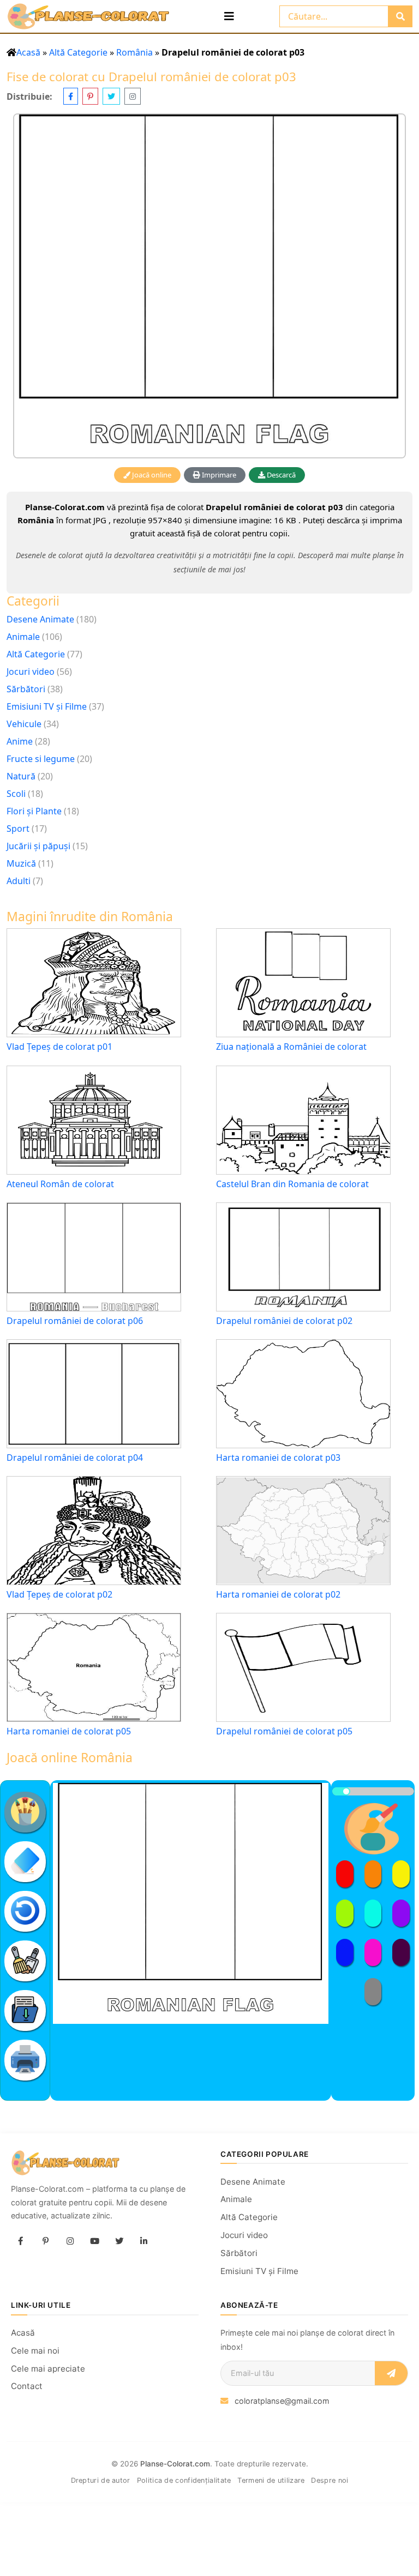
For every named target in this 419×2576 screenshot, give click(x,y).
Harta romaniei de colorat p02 (278, 1595)
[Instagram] (70, 2241)
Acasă (28, 52)
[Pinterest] (45, 2241)
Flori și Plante (34, 811)
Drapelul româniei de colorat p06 (75, 1321)
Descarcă (280, 475)
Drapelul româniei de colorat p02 (284, 1321)
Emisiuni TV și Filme (47, 706)
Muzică (21, 863)
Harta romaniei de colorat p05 (69, 1731)
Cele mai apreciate (48, 2369)
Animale (23, 637)
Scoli (16, 794)
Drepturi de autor (101, 2480)
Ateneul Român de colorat (60, 1184)
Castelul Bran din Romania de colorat (292, 1184)
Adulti (19, 881)
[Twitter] (119, 2241)
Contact (27, 2386)
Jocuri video (31, 672)
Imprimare (218, 475)
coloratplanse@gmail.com (282, 2401)
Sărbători (26, 689)
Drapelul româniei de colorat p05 (284, 1731)
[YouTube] (94, 2241)
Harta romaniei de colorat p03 (278, 1458)
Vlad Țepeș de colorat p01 (59, 1047)
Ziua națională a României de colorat (291, 1047)
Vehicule (24, 724)
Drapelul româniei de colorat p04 (75, 1458)
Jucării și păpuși (38, 846)
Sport (18, 829)
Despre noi (330, 2480)
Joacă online (151, 475)
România (134, 52)
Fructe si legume (41, 759)
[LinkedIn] (143, 2241)
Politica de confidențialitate (184, 2480)
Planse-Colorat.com (175, 2464)
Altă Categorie (78, 52)
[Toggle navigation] (229, 16)
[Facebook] (21, 2241)
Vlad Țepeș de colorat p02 (59, 1595)
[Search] (400, 16)
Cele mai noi (35, 2351)
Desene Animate (40, 619)
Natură (21, 776)
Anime (20, 741)
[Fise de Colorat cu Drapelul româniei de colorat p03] (209, 286)
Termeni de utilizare (271, 2480)
